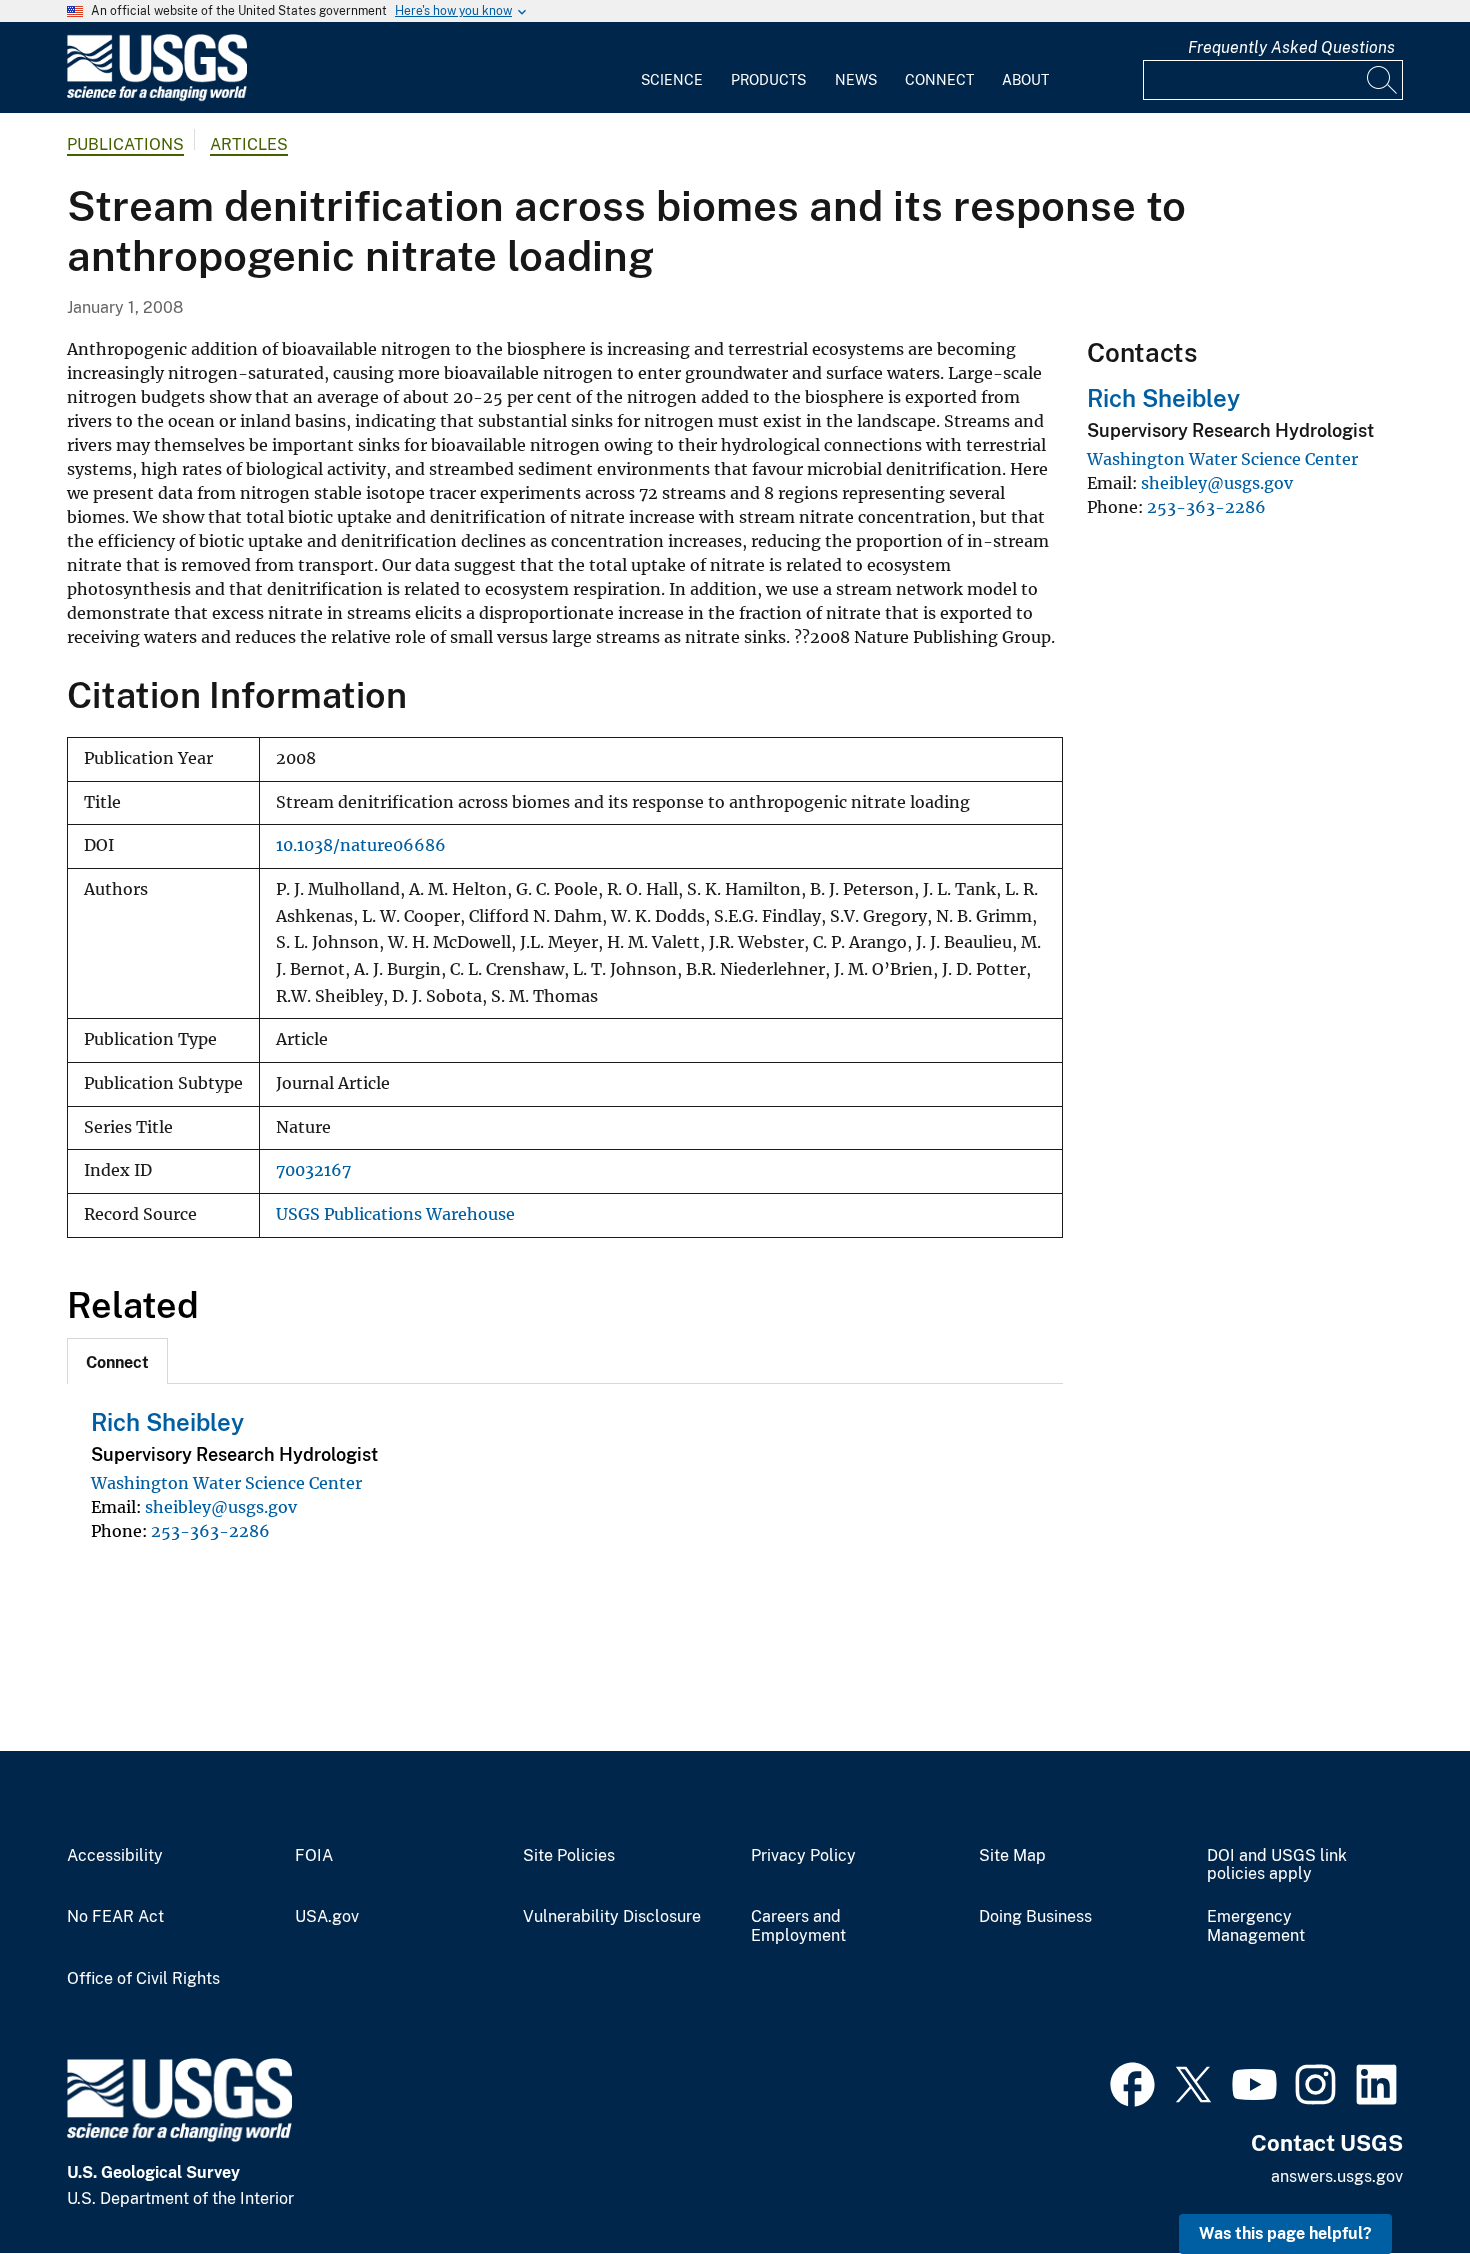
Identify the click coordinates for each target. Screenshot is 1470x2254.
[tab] (117, 1361)
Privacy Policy (803, 1856)
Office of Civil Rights (143, 1979)
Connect (939, 80)
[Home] (157, 96)
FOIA (314, 1856)
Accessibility (115, 1856)
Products (768, 80)
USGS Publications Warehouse (395, 1214)
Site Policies (569, 1856)
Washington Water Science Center (226, 1483)
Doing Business (1035, 1917)
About (1025, 80)
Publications (125, 144)
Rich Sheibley (167, 1422)
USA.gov (327, 1917)
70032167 (313, 1170)
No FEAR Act (115, 1917)
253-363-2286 (210, 1531)
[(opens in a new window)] (1132, 2082)
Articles (249, 144)
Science (672, 80)
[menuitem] (672, 68)
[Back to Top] (1397, 2181)
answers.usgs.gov (1337, 2176)
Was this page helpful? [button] (1285, 2233)
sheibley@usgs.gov (221, 1507)
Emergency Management (1256, 1926)
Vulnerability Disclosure (612, 1917)
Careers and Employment (798, 1926)
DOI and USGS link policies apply (1277, 1865)
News (856, 80)
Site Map (1012, 1856)
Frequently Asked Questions (1291, 47)
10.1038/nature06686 (361, 845)
